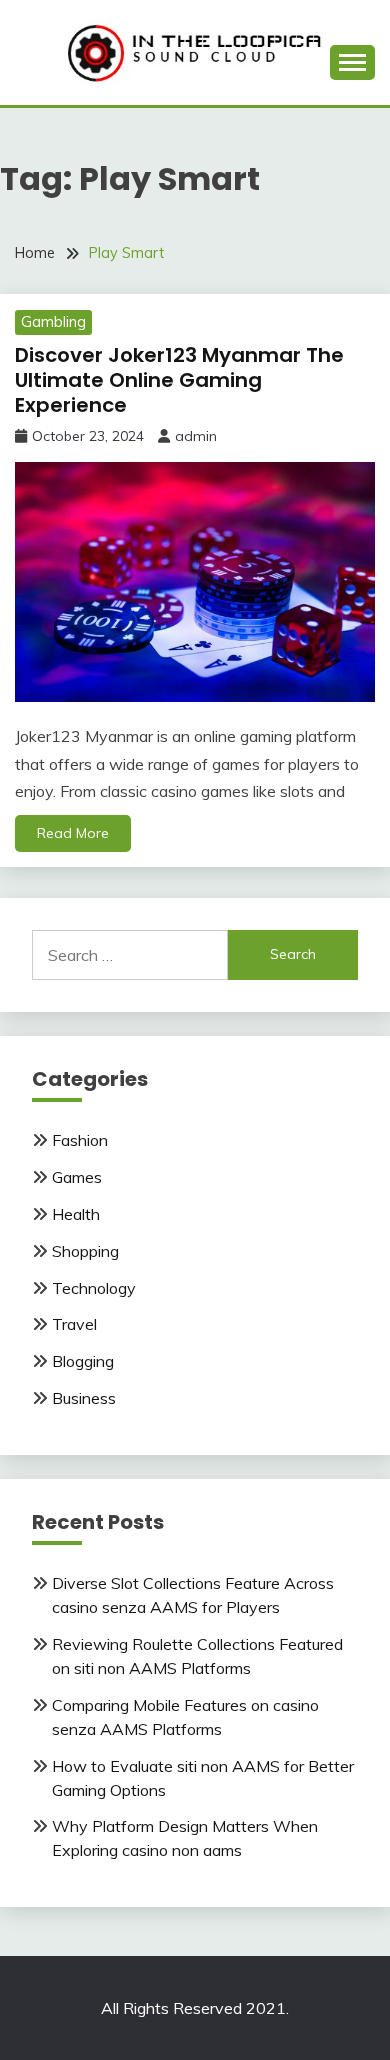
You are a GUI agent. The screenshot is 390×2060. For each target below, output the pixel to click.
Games (77, 1177)
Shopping (85, 1251)
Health (76, 1214)
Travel (74, 1324)
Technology (94, 1288)
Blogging (83, 1361)
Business (84, 1398)
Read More (73, 833)
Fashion (80, 1140)
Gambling (53, 321)
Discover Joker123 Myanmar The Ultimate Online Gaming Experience (179, 380)
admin (196, 436)
